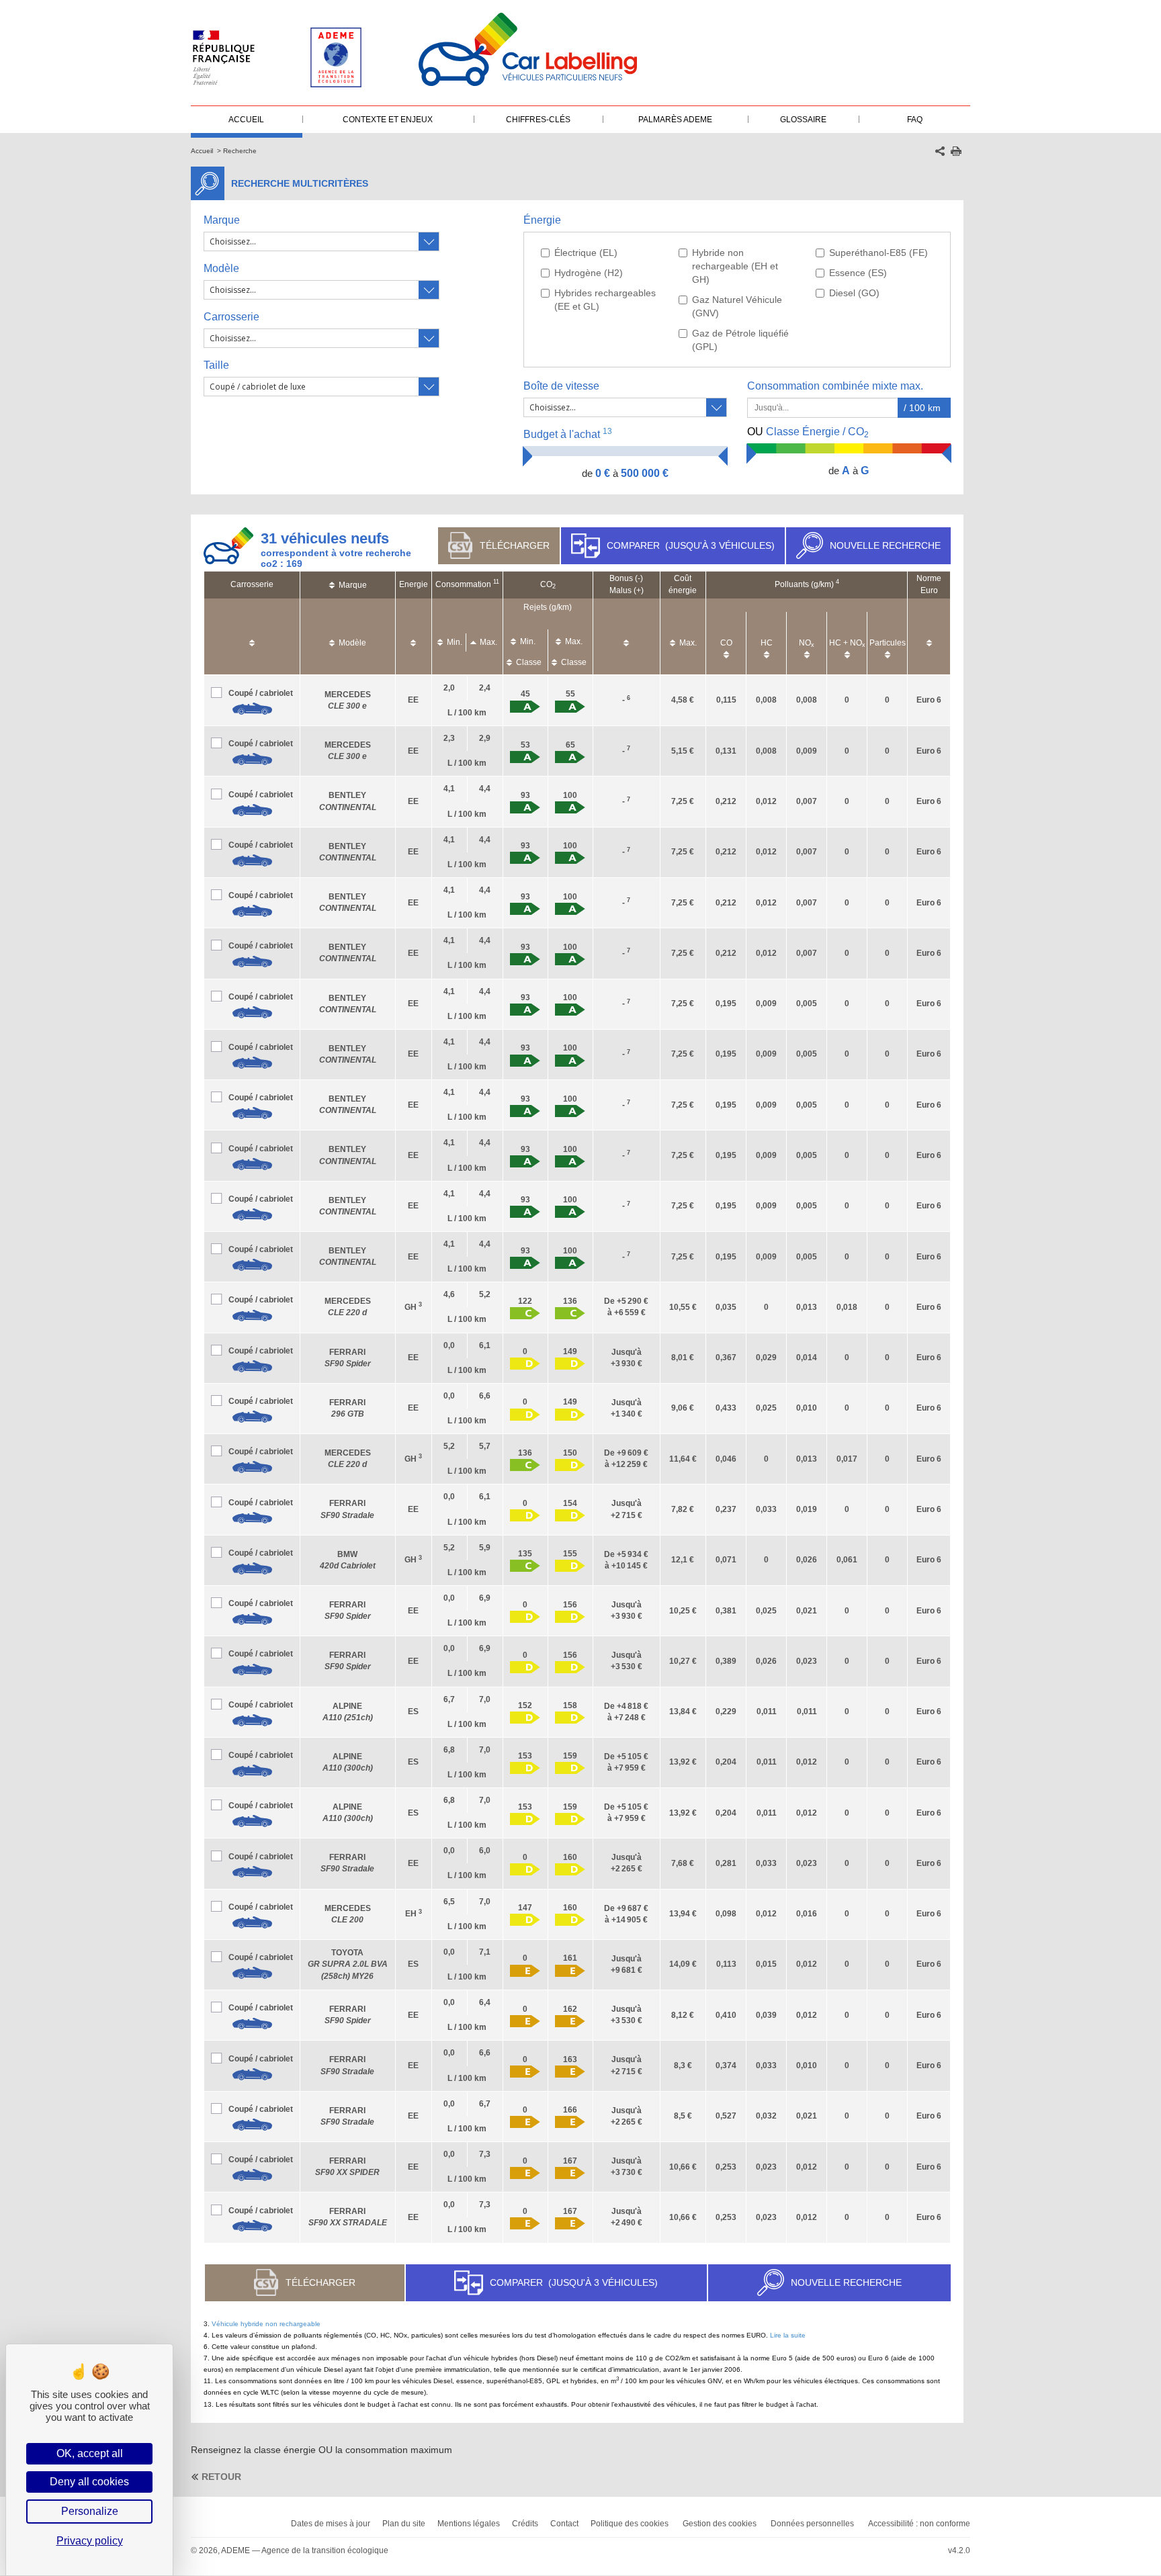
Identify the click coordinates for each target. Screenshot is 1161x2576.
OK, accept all (90, 2453)
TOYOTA (348, 1964)
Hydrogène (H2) (589, 273)
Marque (222, 220)
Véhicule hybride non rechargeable (266, 2324)
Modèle (221, 268)
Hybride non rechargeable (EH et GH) (735, 266)
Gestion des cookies (720, 2524)
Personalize (90, 2511)
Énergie (542, 220)
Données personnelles (812, 2524)
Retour (221, 2477)
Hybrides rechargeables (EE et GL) (605, 300)
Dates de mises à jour (331, 2524)
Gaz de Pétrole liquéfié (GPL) (740, 340)
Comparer (691, 545)
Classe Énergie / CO (808, 433)
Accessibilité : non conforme (919, 2524)
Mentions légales (469, 2524)
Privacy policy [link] (90, 2541)
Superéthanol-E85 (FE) (878, 253)
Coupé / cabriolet (261, 693)
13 (607, 431)
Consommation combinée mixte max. (836, 386)
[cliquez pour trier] (252, 636)
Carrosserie (231, 317)
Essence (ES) (858, 273)
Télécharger (515, 545)
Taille (216, 365)
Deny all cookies (89, 2482)
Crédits (525, 2524)
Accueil (202, 151)
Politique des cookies (630, 2524)
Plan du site (404, 2524)
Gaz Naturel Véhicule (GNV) (737, 306)
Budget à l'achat (568, 434)
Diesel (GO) (854, 293)
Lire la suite (788, 2335)
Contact (564, 2524)
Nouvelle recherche (885, 545)
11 (496, 582)
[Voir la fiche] (252, 709)
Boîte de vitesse (561, 386)
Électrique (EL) (586, 253)
